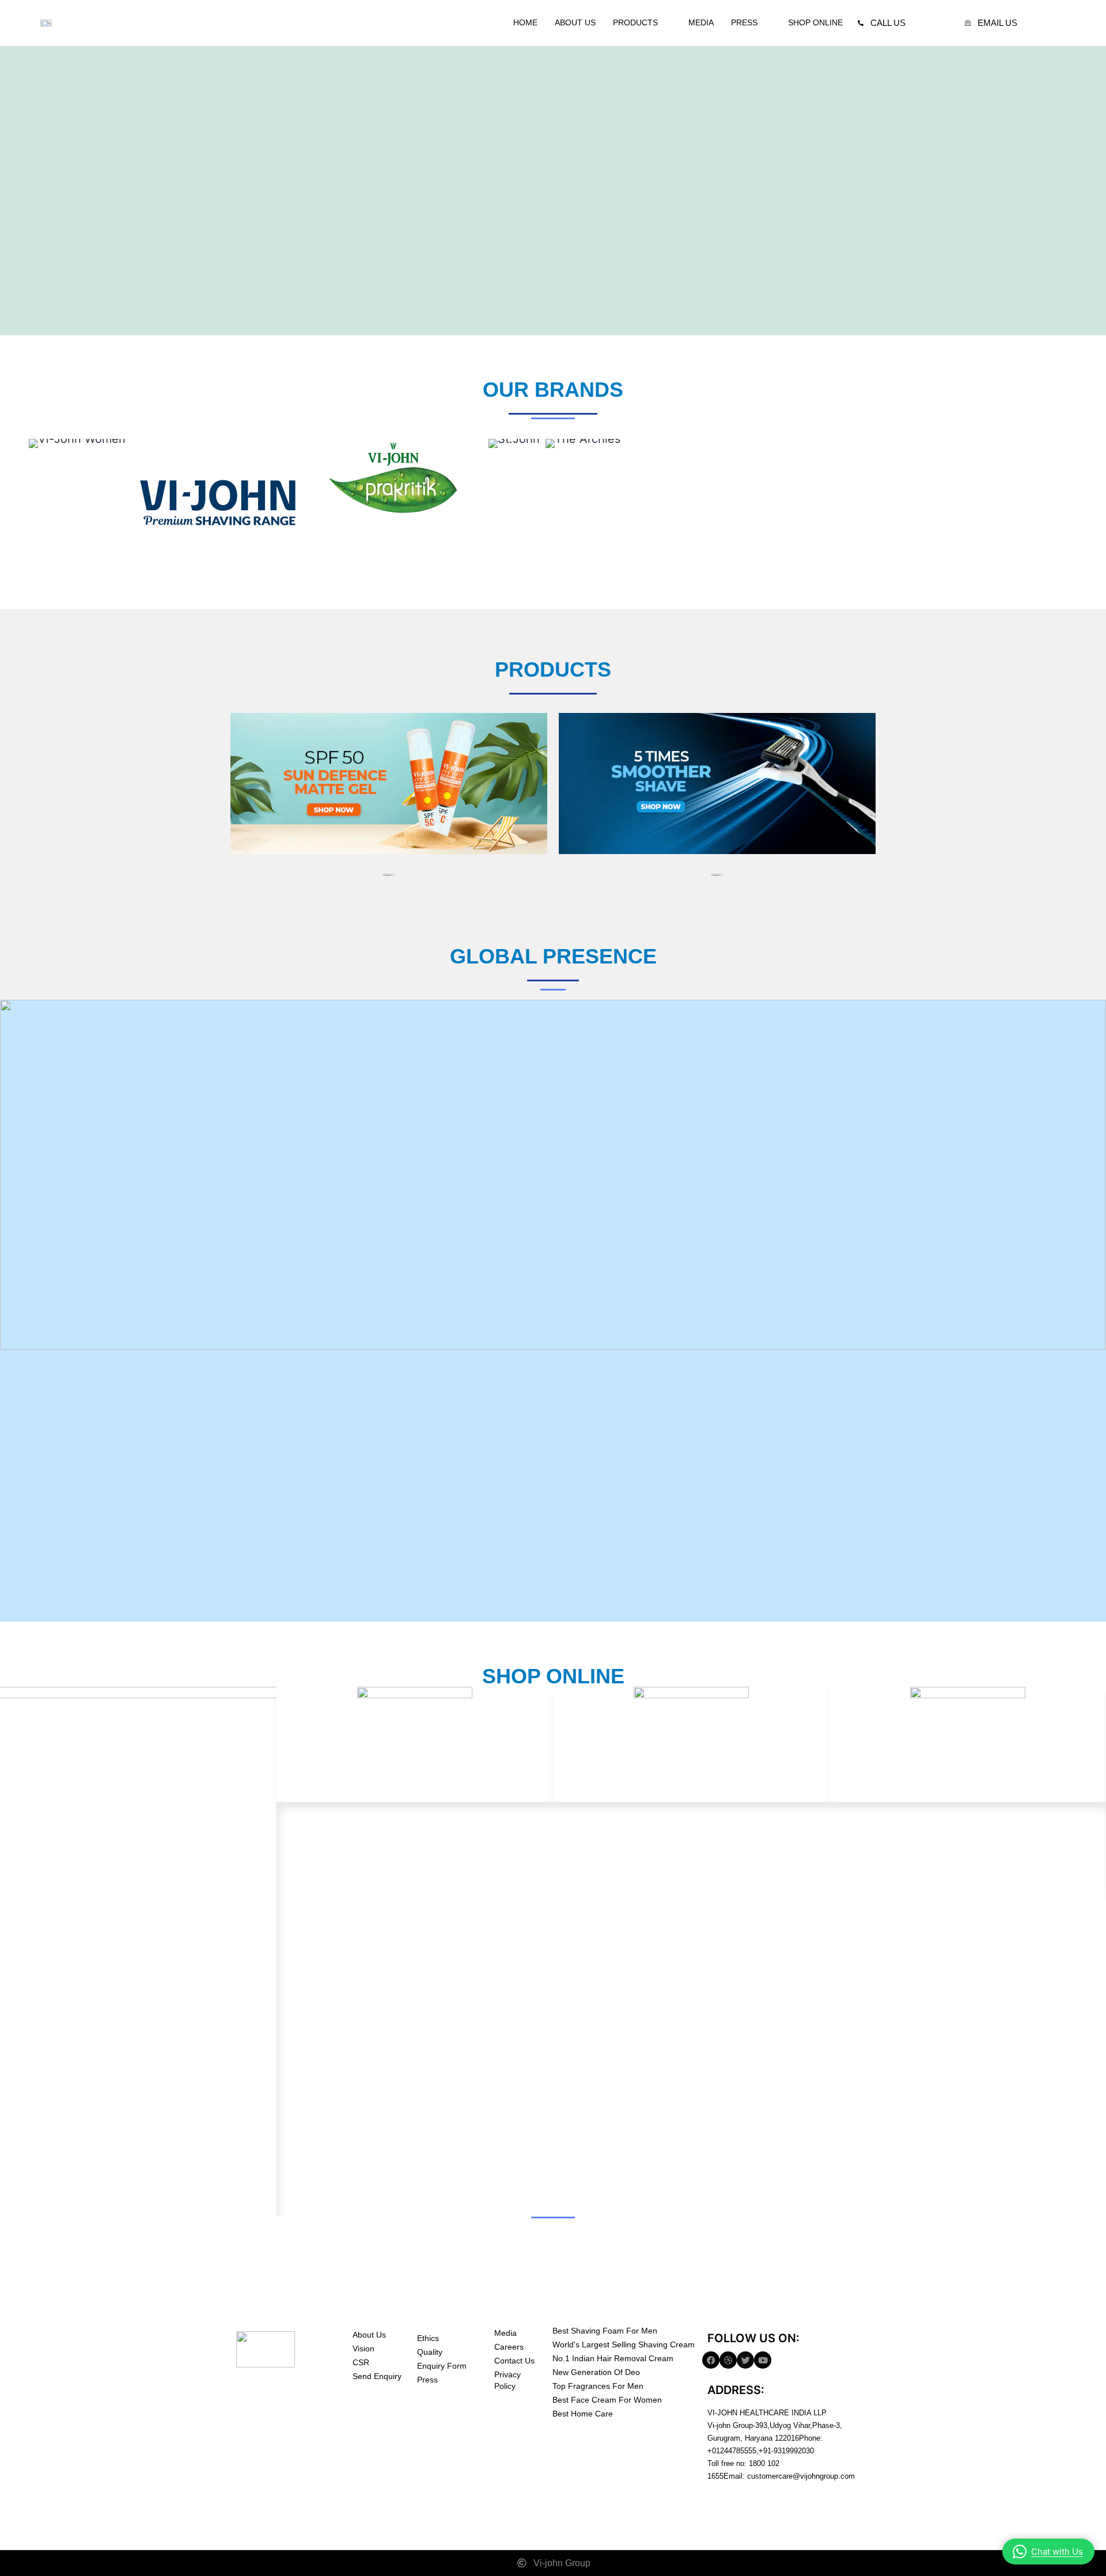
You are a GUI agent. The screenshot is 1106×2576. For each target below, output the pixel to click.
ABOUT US (575, 22)
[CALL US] (861, 23)
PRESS (744, 22)
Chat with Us (1057, 2552)
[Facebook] (711, 2360)
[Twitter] (745, 2360)
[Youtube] (763, 2360)
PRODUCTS (635, 22)
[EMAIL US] (968, 23)
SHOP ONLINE (815, 22)
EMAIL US (997, 23)
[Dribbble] (728, 2360)
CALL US (888, 23)
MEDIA (701, 22)
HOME (525, 22)
